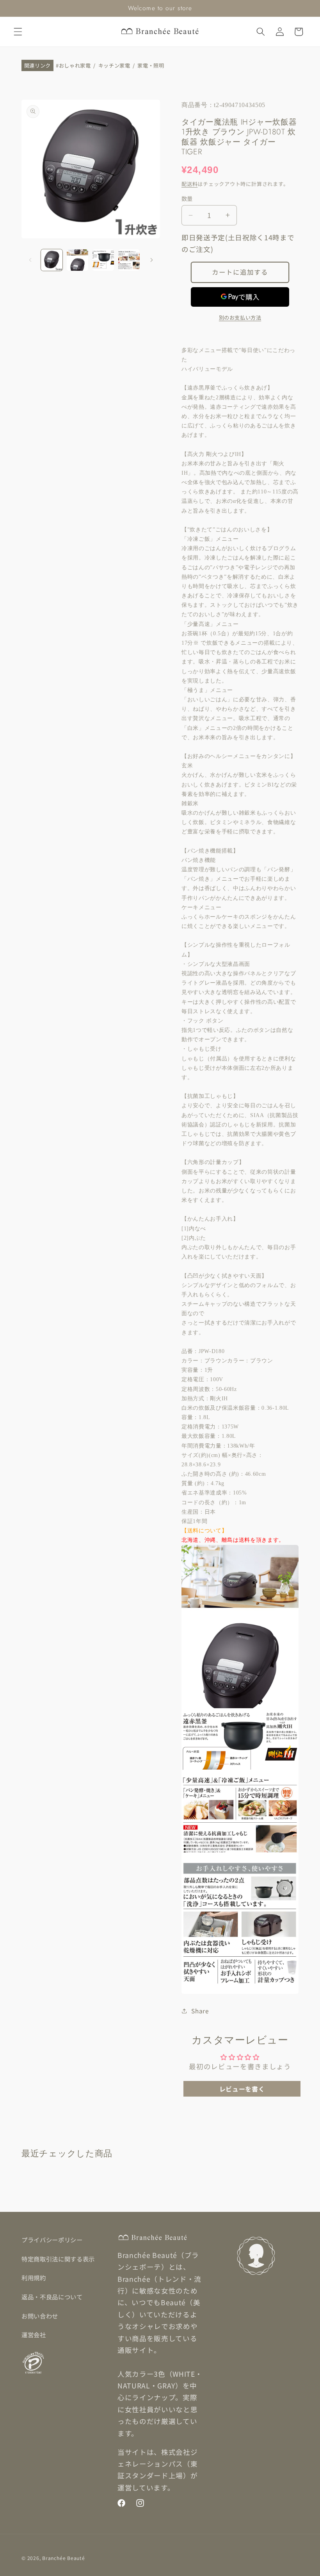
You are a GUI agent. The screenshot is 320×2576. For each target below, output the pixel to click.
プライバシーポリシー (52, 2240)
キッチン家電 (114, 66)
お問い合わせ (40, 2316)
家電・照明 (151, 66)
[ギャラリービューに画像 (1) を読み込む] (52, 260)
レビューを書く (242, 2089)
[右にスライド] (151, 260)
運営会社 (34, 2335)
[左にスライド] (30, 260)
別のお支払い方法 (240, 317)
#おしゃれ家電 (73, 66)
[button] (18, 32)
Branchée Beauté (64, 2558)
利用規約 (34, 2277)
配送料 (189, 184)
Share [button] (200, 2011)
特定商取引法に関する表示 (58, 2259)
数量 (187, 198)
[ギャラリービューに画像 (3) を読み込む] (103, 260)
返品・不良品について (52, 2297)
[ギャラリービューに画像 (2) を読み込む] (77, 260)
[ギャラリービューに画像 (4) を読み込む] (129, 260)
